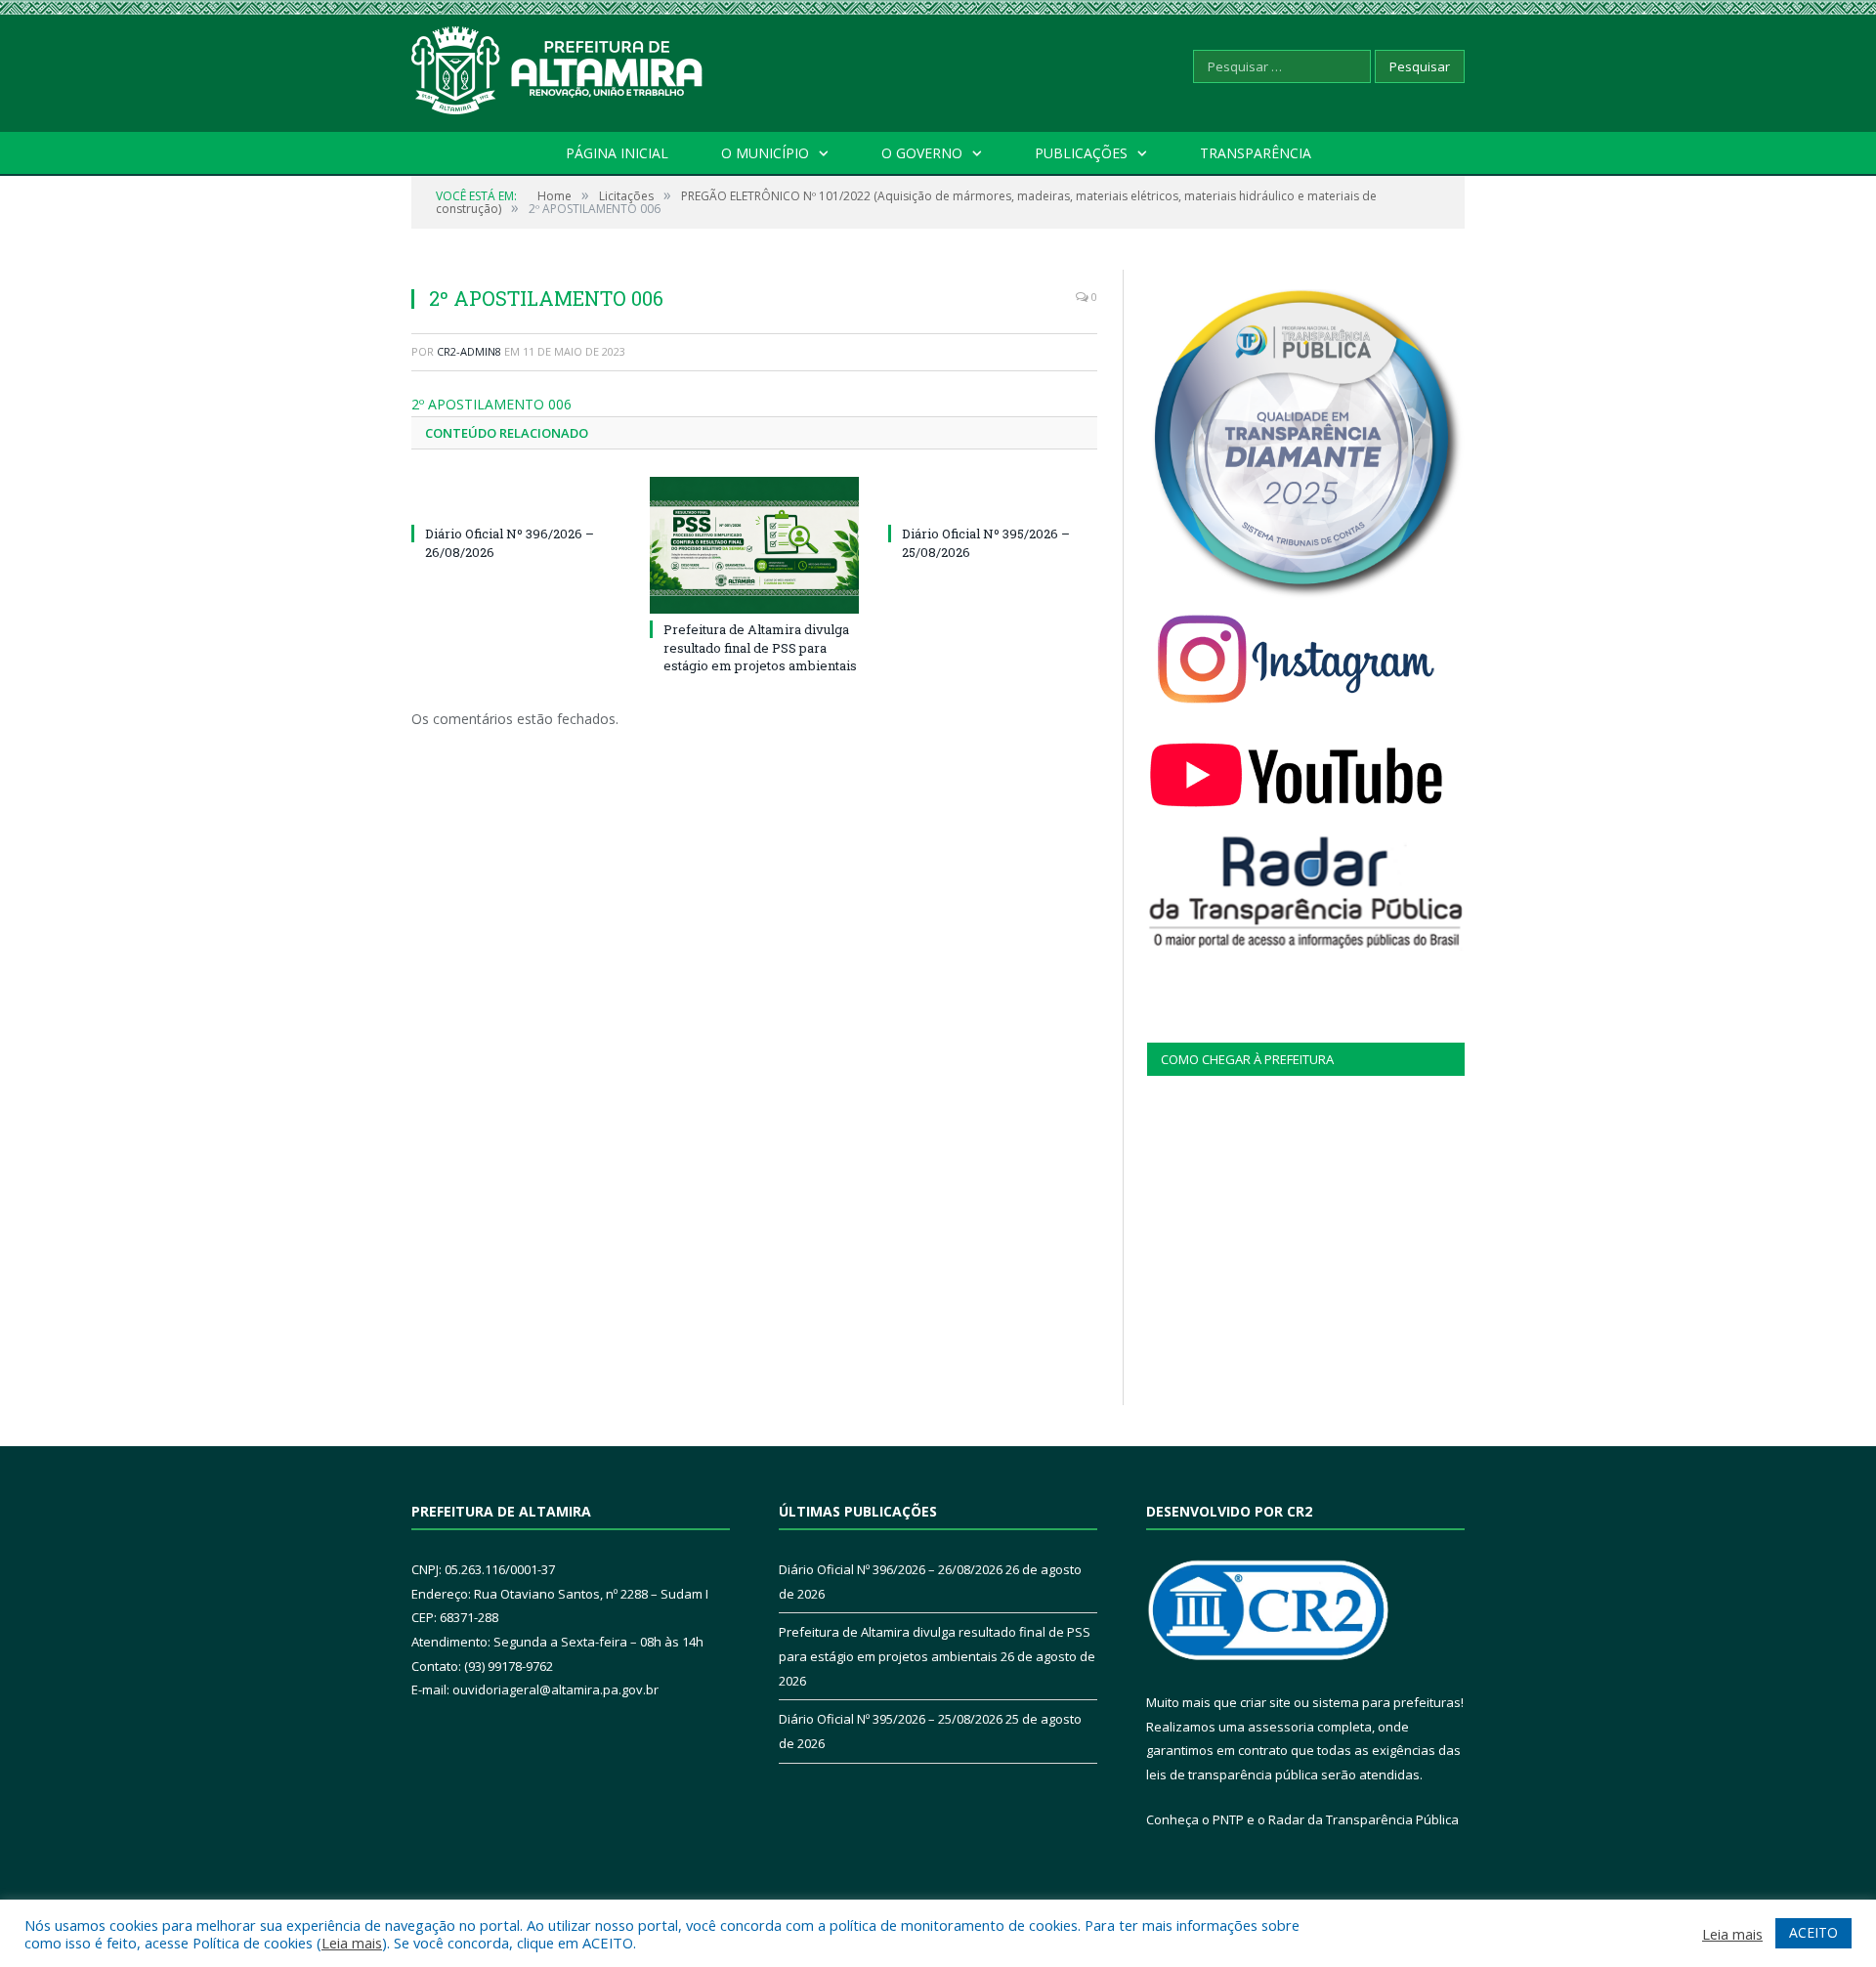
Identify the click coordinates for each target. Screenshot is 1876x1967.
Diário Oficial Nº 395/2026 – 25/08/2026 (891, 1719)
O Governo (922, 153)
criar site (1265, 1702)
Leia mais (352, 1943)
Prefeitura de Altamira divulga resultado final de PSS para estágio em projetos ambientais (760, 647)
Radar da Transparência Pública (1364, 1819)
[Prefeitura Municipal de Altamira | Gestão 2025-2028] (558, 66)
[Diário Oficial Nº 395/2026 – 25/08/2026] (993, 497)
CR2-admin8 (469, 351)
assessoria (1281, 1727)
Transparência (1256, 153)
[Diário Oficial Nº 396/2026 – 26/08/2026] (516, 497)
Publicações (1081, 153)
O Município (765, 153)
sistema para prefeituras (1386, 1702)
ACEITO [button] (1813, 1932)
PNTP (1228, 1819)
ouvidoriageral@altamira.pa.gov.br (555, 1689)
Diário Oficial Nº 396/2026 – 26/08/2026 (891, 1569)
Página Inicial (617, 153)
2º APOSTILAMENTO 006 (491, 404)
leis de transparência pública (1232, 1775)
